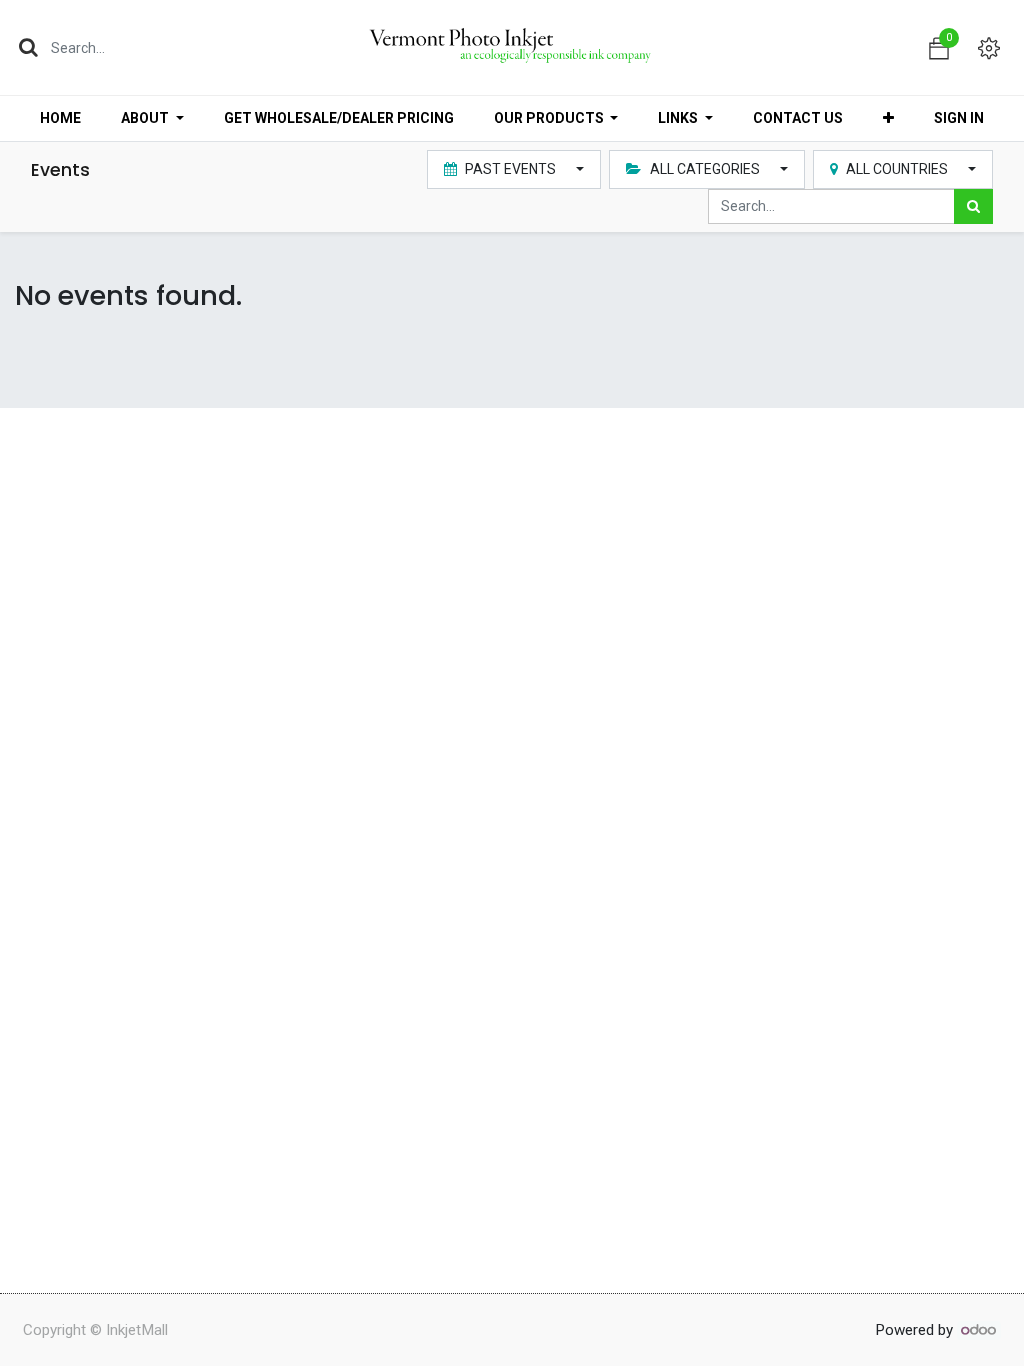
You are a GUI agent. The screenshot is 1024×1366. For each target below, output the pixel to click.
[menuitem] (60, 118)
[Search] (28, 47)
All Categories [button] (705, 169)
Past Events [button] (510, 169)
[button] (888, 118)
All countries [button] (897, 169)
